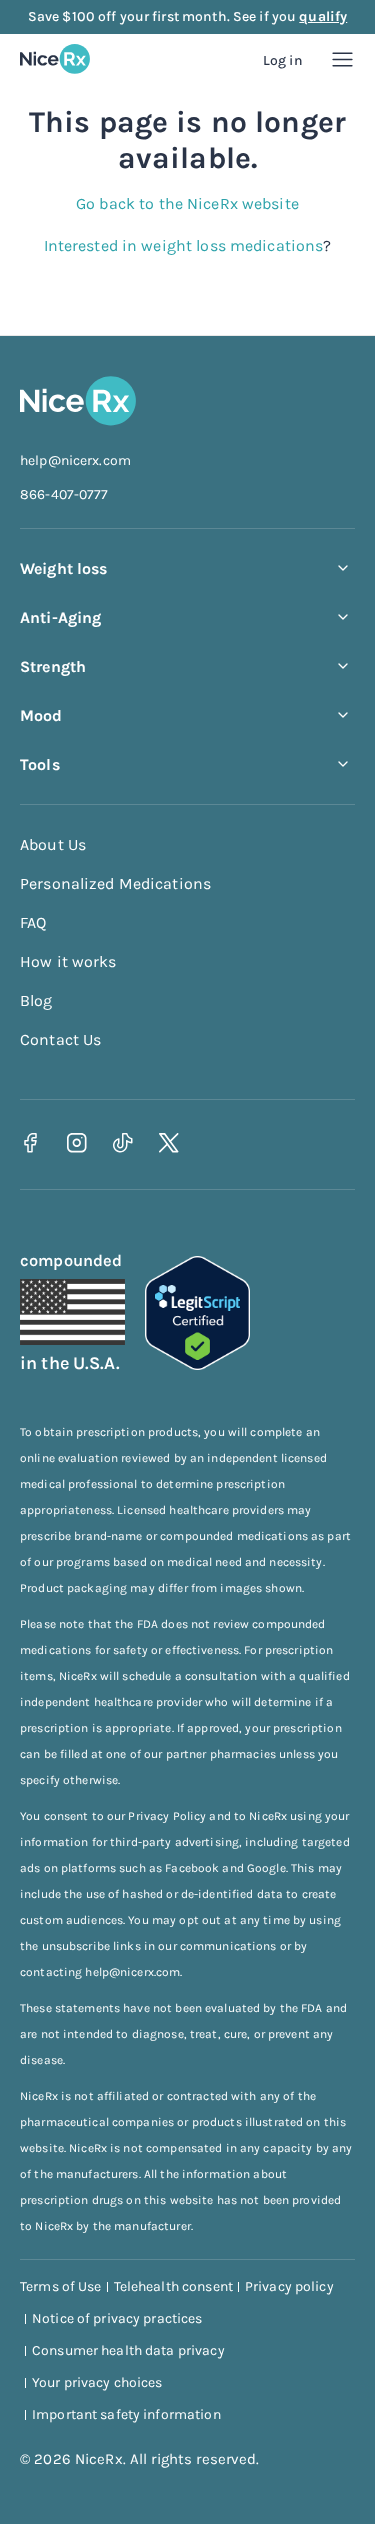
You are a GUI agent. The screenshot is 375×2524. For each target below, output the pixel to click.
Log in (283, 60)
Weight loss (63, 568)
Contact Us (60, 1039)
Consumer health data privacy (128, 2350)
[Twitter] (168, 1142)
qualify (323, 16)
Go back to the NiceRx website (187, 203)
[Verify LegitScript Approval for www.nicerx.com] (197, 1364)
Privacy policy (289, 2286)
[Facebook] (30, 1142)
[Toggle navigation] (342, 59)
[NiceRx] (55, 59)
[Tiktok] (122, 1142)
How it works (68, 961)
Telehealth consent (173, 2286)
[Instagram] (76, 1142)
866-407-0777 (64, 494)
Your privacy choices (97, 2382)
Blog (36, 1000)
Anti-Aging (60, 617)
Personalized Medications (115, 883)
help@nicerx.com (75, 460)
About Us (53, 844)
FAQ (33, 922)
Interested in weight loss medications (184, 245)
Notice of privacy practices (117, 2318)
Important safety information (126, 2414)
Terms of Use (61, 2286)
